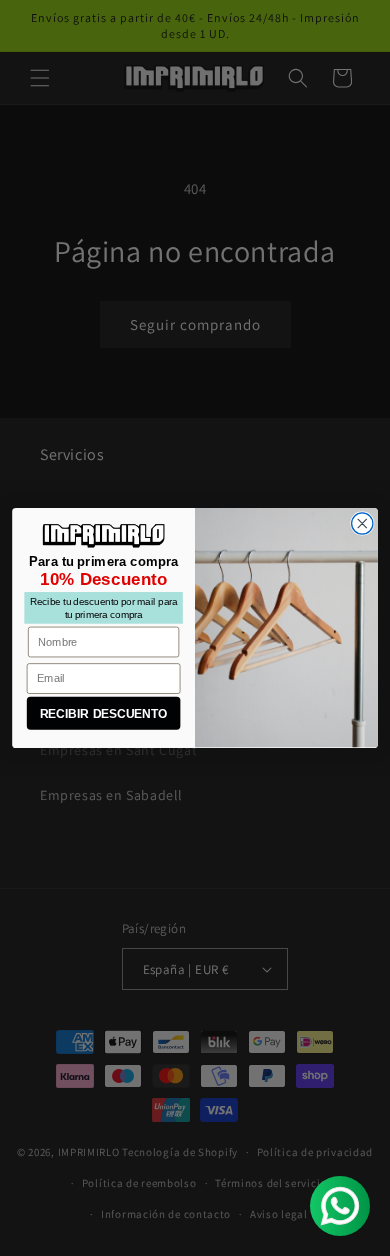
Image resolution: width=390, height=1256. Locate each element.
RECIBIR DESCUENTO (104, 713)
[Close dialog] (362, 523)
